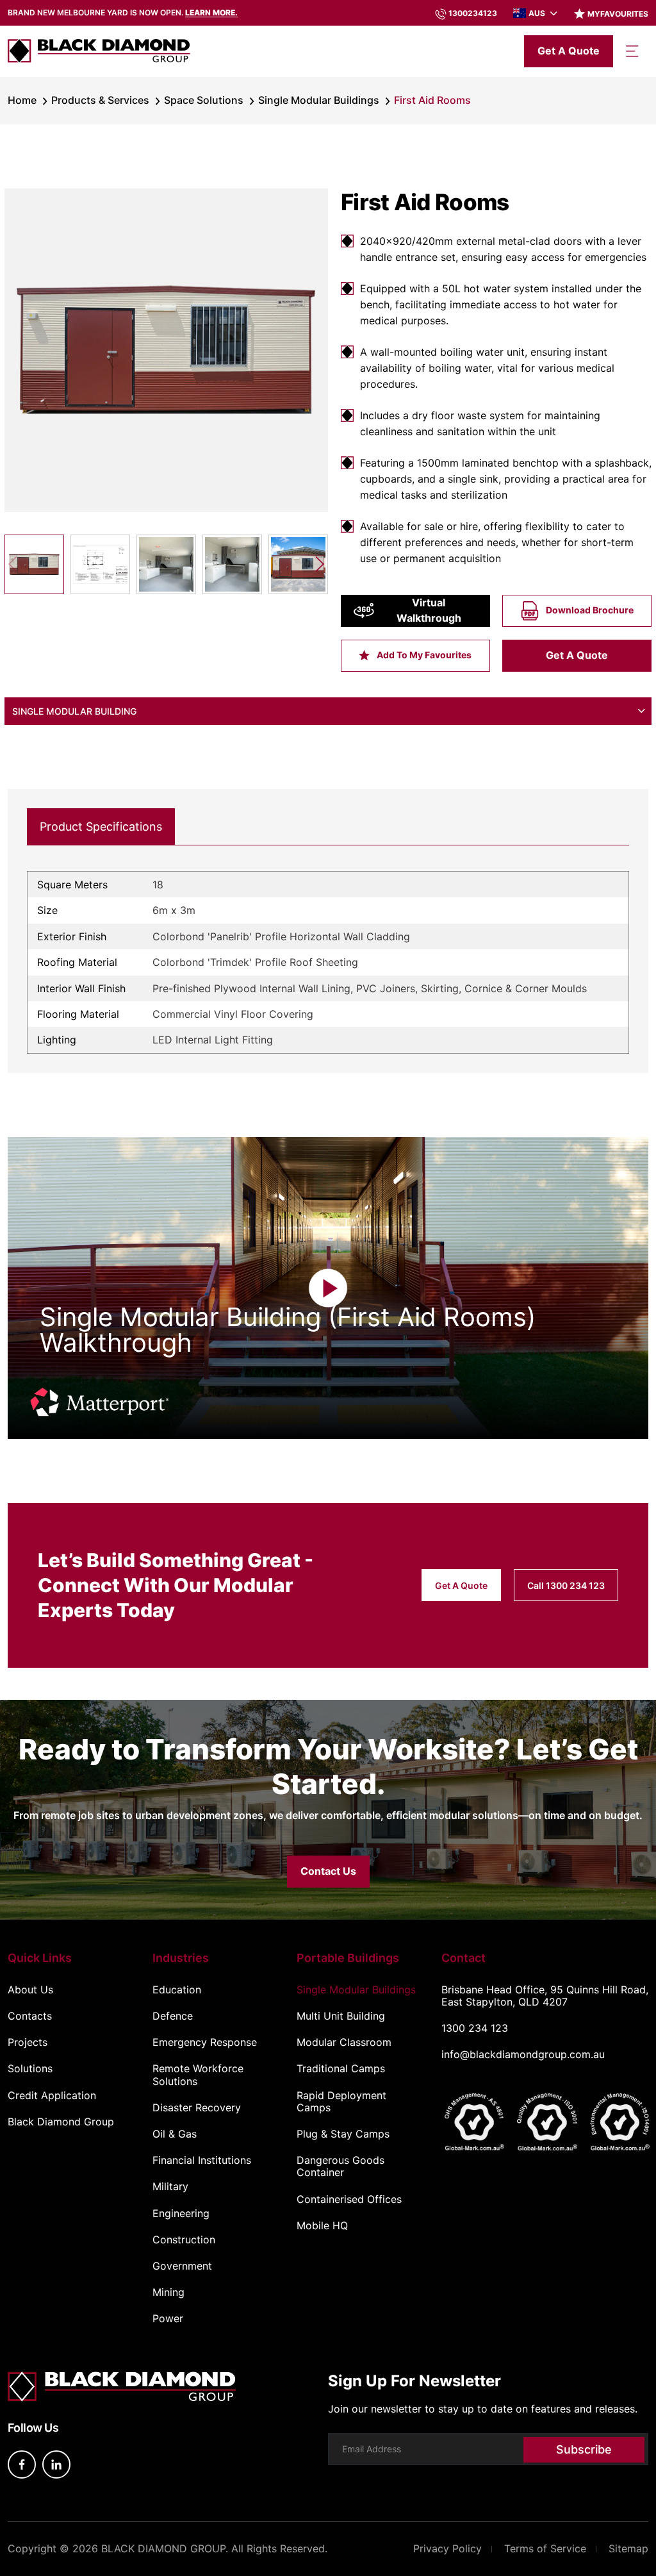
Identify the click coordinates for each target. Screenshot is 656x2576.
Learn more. (211, 12)
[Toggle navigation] (632, 51)
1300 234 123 (475, 2028)
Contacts (30, 2016)
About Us (30, 1990)
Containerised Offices (349, 2199)
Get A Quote (577, 655)
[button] (319, 564)
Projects (28, 2042)
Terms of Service (545, 2548)
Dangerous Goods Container (340, 2166)
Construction (184, 2240)
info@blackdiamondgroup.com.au (523, 2054)
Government (182, 2266)
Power (168, 2319)
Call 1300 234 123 (566, 1585)
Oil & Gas (175, 2134)
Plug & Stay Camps (343, 2134)
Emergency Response (205, 2042)
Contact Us (328, 1871)
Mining (168, 2292)
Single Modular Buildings (319, 100)
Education (177, 1990)
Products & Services (100, 100)
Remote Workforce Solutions (198, 2075)
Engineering (181, 2214)
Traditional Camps (341, 2069)
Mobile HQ (322, 2226)
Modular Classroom (344, 2042)
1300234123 (473, 13)
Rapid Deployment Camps (341, 2102)
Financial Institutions (202, 2160)
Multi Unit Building (341, 2016)
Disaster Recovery (197, 2108)
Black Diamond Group (61, 2122)
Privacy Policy (447, 2548)
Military (170, 2187)
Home (22, 100)
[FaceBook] (22, 2464)
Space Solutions (204, 100)
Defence (173, 2016)
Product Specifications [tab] (101, 827)
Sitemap (628, 2548)
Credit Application (52, 2096)
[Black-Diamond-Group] (99, 51)
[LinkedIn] (56, 2464)
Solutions (30, 2069)
